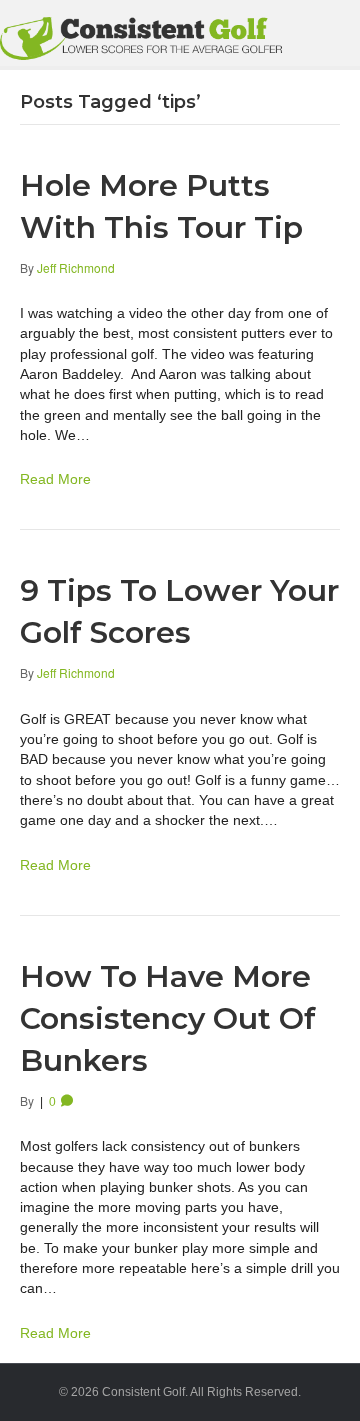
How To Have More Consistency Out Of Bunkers (168, 1018)
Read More (55, 479)
